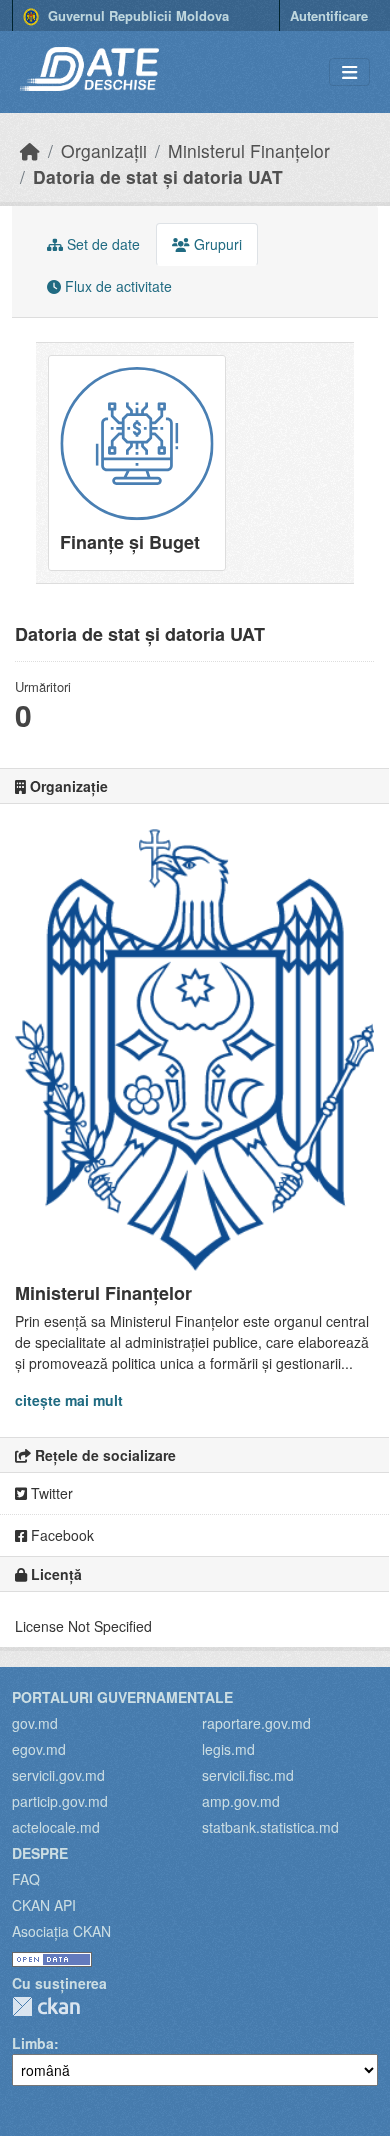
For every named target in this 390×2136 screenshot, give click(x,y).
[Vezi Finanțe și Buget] (137, 463)
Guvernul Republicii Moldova (136, 15)
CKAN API (44, 1905)
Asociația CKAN (61, 1931)
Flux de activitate (116, 286)
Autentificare (329, 15)
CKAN (46, 2006)
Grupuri (216, 244)
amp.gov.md (241, 1801)
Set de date (101, 244)
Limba (33, 2043)
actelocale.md (56, 1827)
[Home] (30, 150)
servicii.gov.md (58, 1775)
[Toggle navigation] (349, 72)
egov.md (39, 1749)
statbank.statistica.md (270, 1827)
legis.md (228, 1749)
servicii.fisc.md (248, 1775)
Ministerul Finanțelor (249, 150)
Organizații (104, 150)
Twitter (50, 1493)
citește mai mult (69, 1400)
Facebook (60, 1535)
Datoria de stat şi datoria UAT (158, 176)
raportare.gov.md (256, 1723)
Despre (40, 1853)
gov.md (35, 1723)
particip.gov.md (60, 1801)
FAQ (26, 1879)
